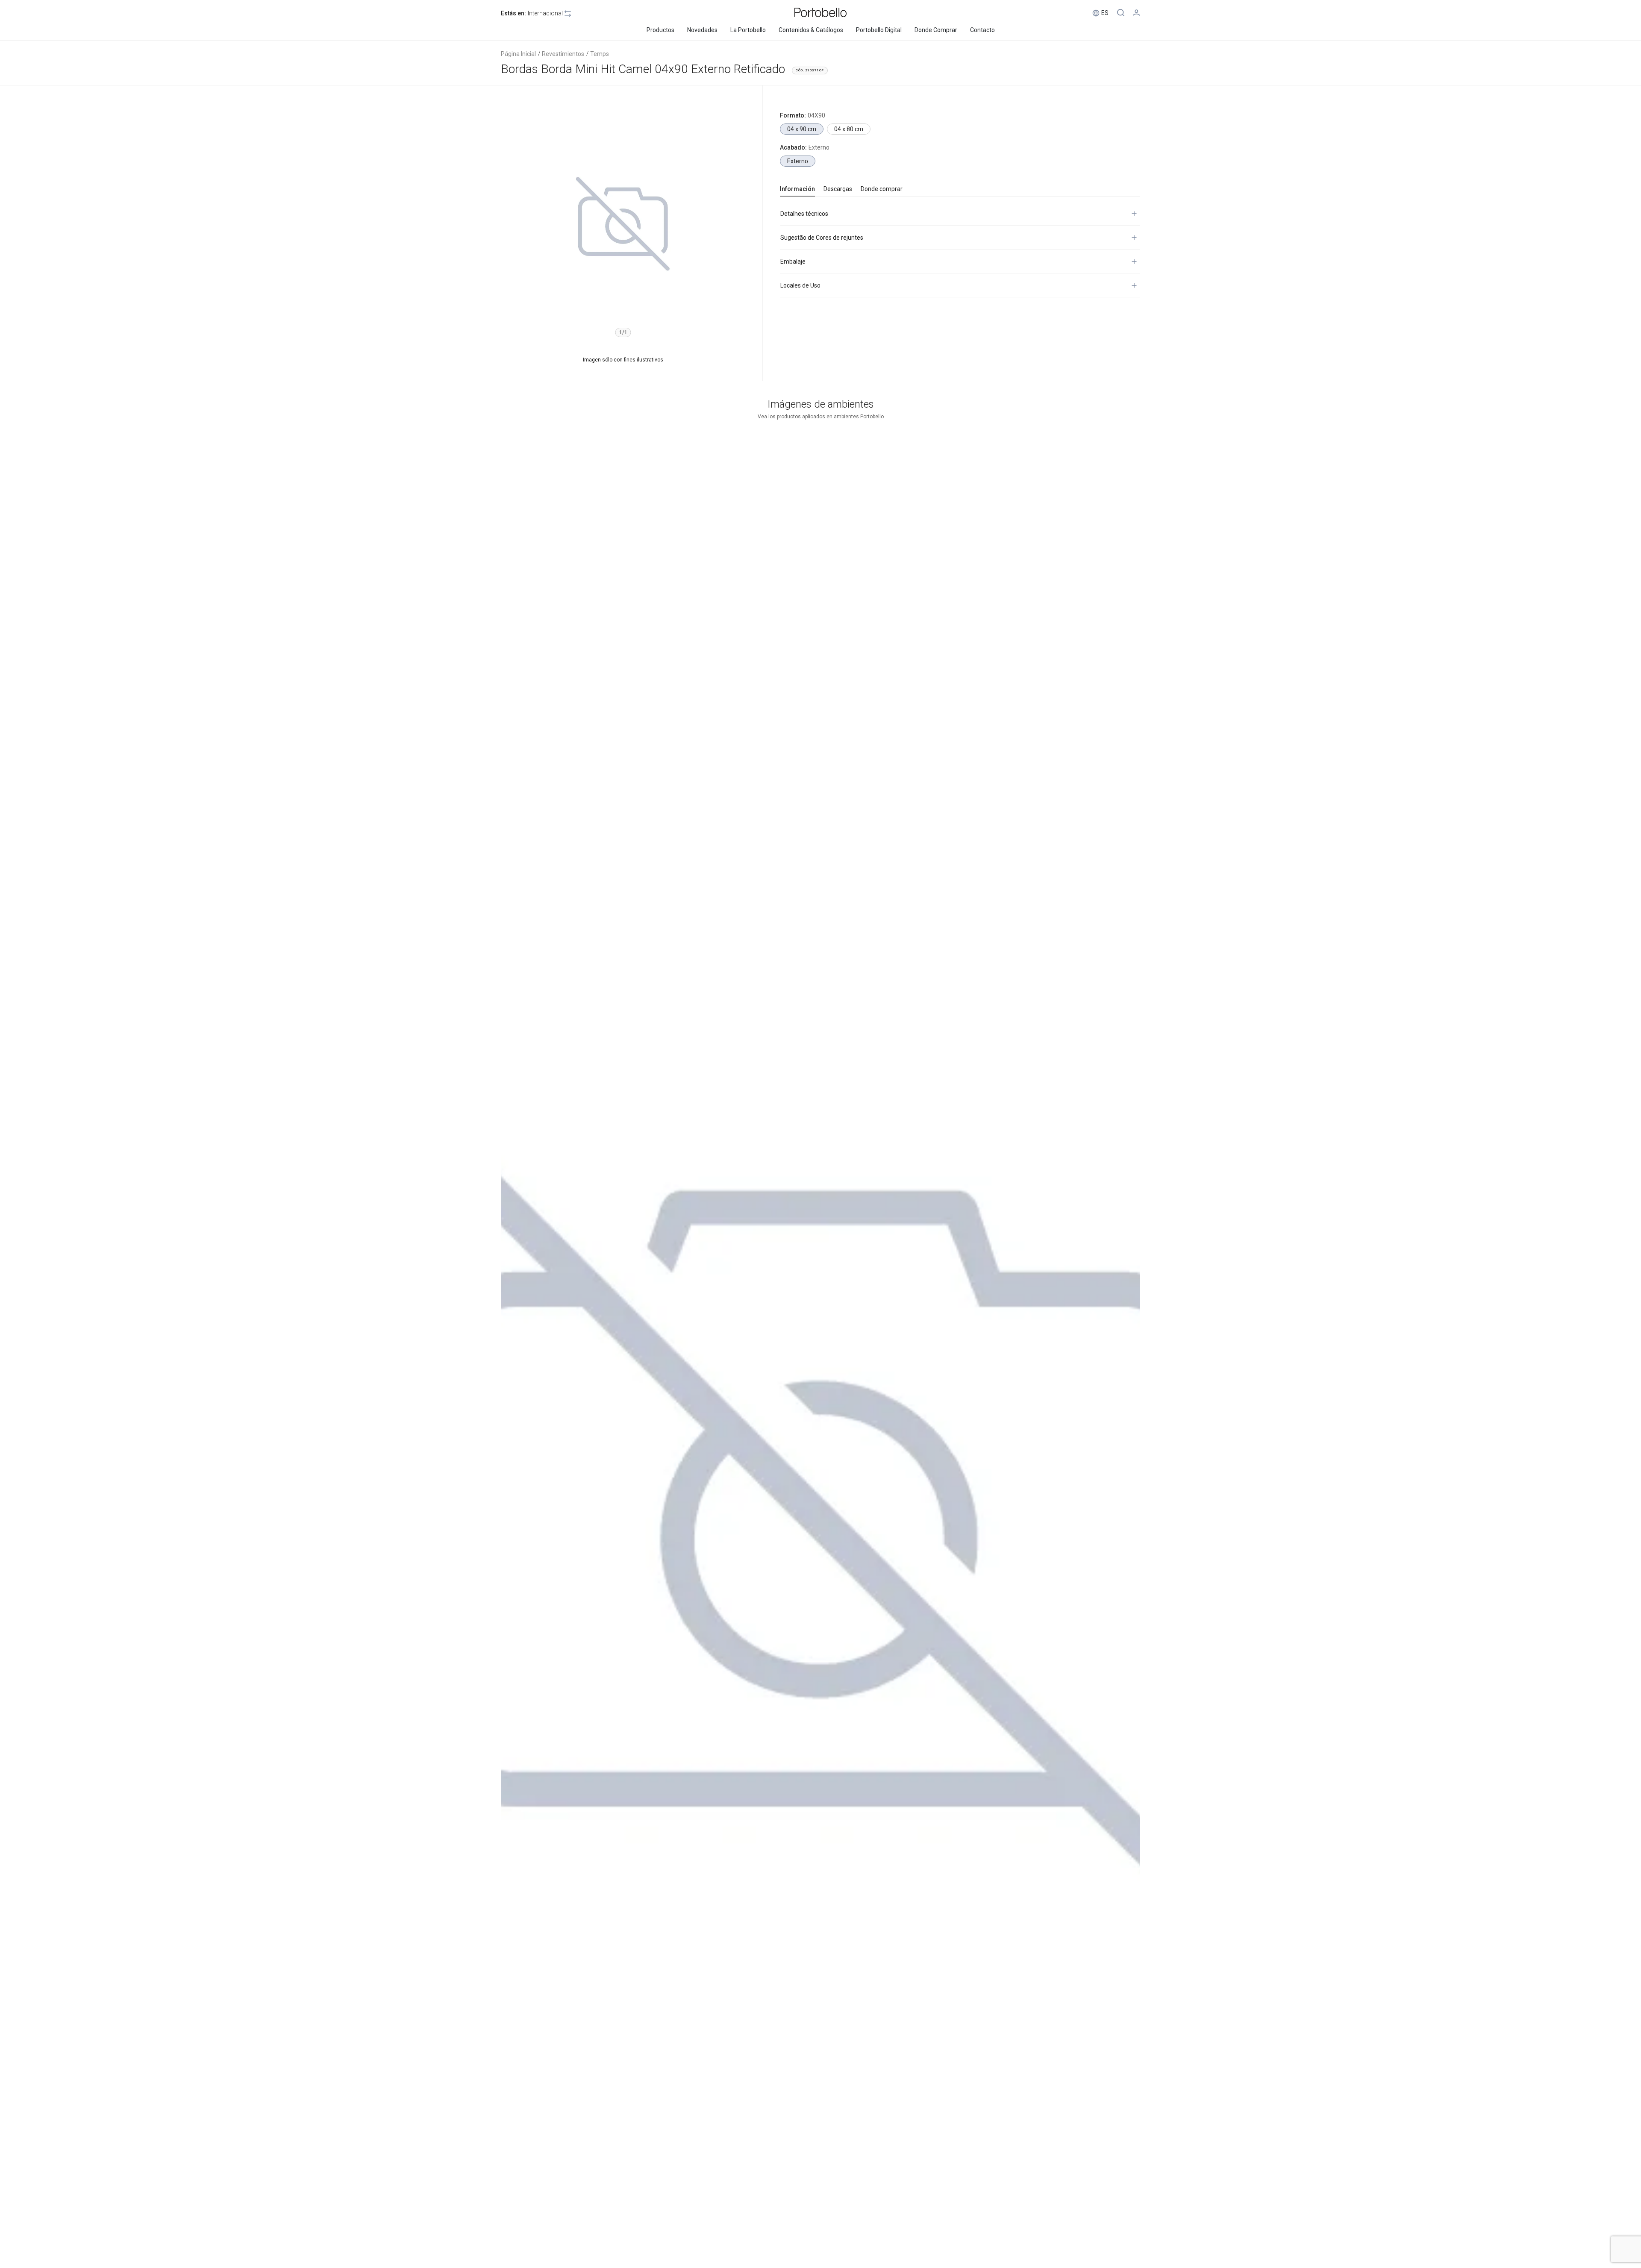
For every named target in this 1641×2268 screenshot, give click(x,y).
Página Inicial (518, 54)
